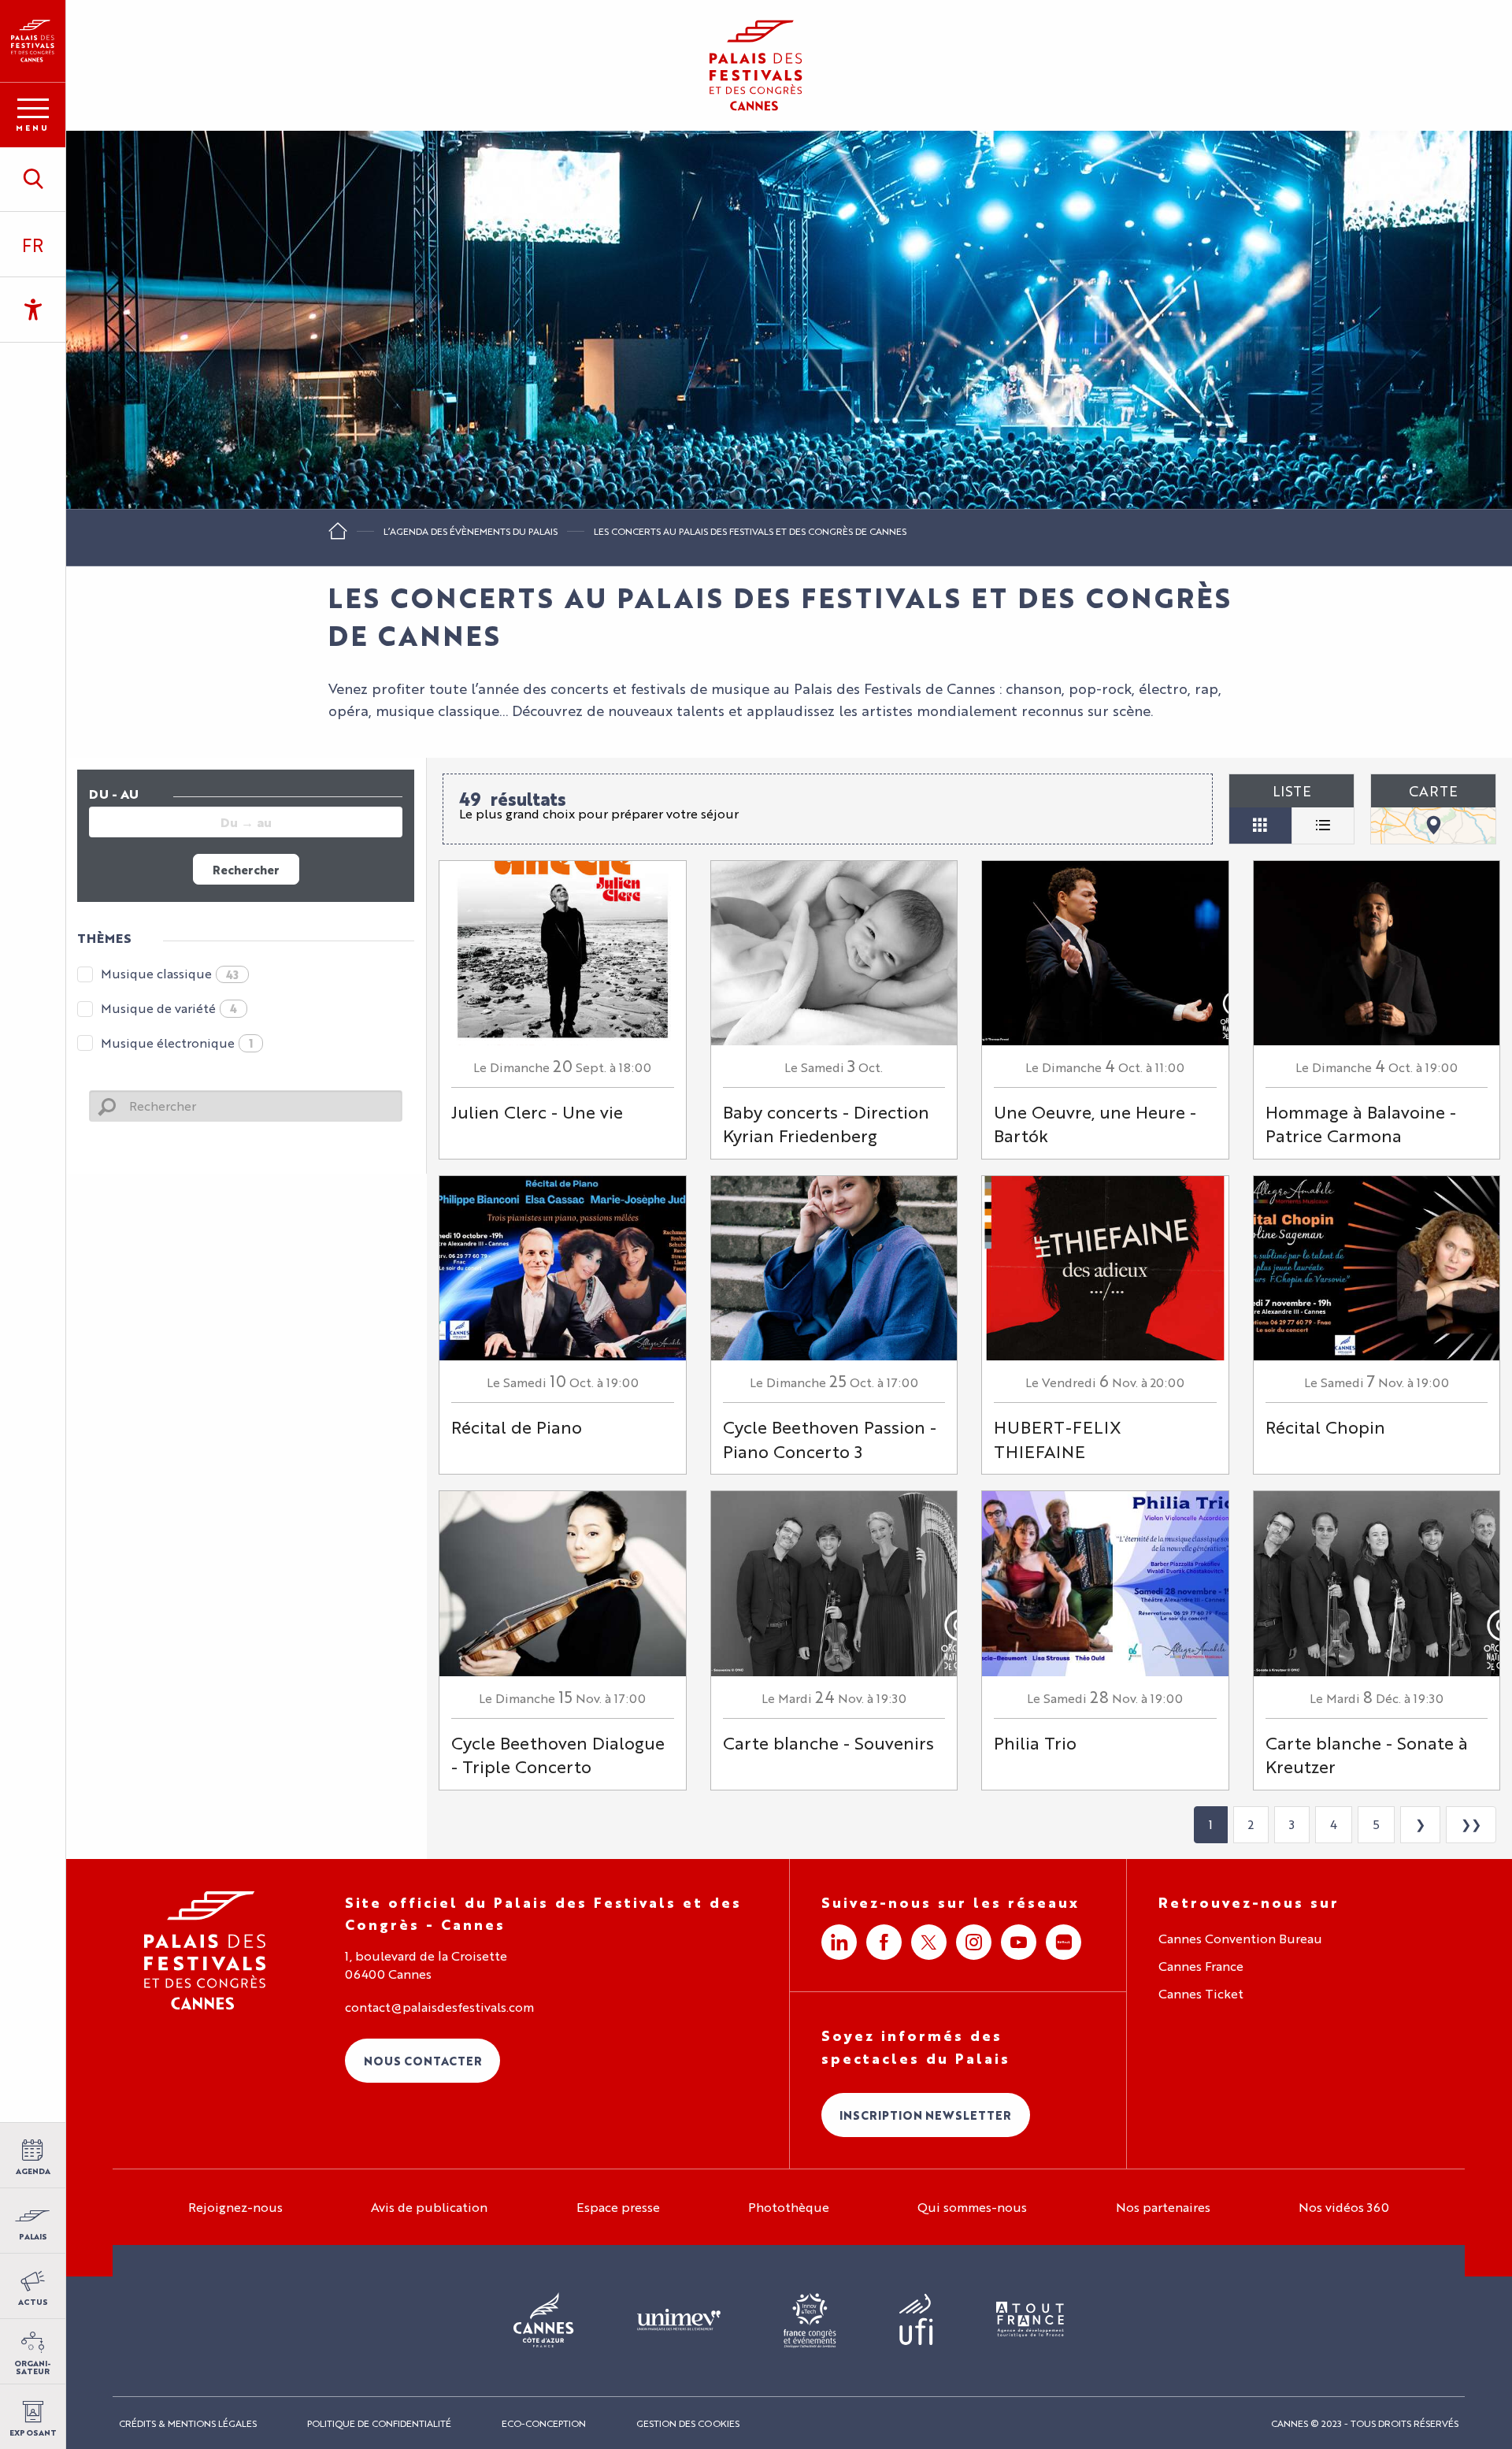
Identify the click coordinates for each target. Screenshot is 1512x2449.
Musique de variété (169, 1008)
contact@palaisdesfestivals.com (439, 2007)
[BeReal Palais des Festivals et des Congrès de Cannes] (1064, 1942)
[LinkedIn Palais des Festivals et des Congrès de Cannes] (839, 1942)
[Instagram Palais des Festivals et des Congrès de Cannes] (974, 1942)
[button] (33, 179)
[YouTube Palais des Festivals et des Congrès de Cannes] (1019, 1942)
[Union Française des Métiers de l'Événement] (679, 2321)
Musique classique (170, 973)
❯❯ (1471, 1824)
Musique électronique (177, 1043)
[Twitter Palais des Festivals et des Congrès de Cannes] (929, 1942)
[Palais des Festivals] (33, 41)
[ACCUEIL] (338, 536)
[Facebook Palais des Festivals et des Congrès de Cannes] (884, 1942)
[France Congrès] (810, 2321)
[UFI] (916, 2320)
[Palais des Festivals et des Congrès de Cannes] (205, 1951)
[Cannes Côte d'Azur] (544, 2321)
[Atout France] (1030, 2320)
